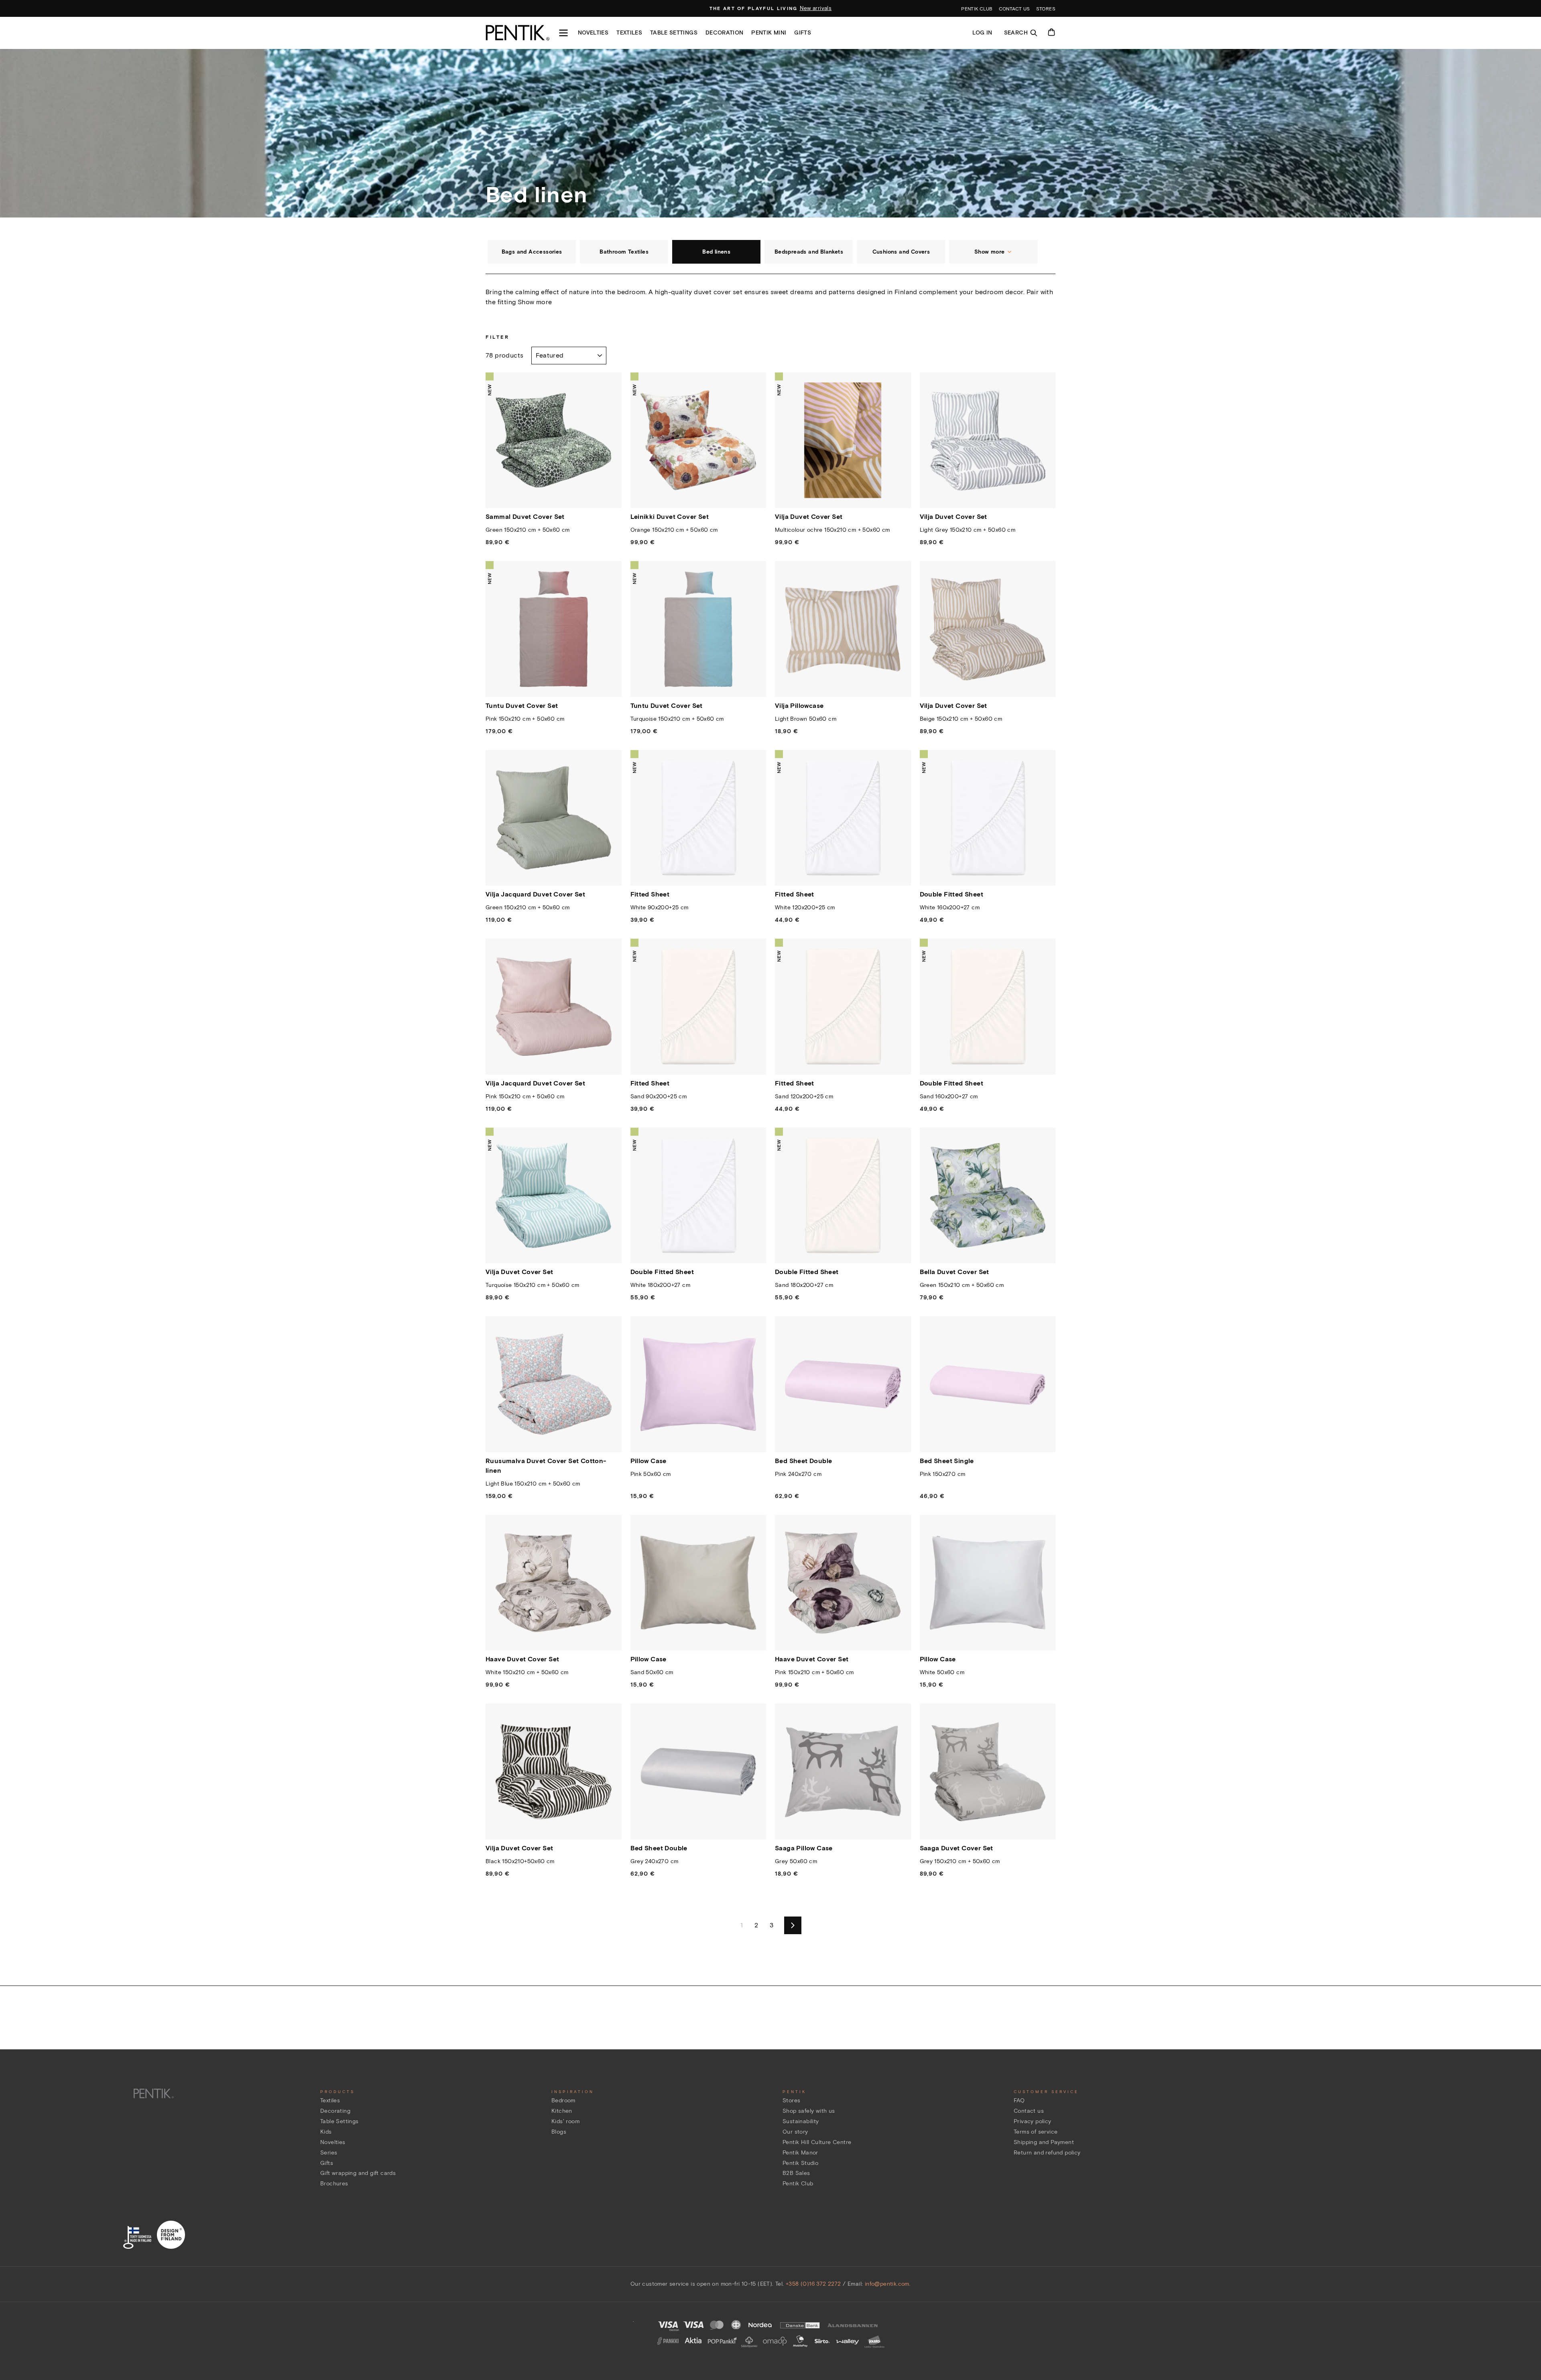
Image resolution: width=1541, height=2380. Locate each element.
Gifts (803, 33)
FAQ (1019, 2101)
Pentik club (977, 9)
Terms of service (1036, 2132)
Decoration (725, 33)
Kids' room (565, 2121)
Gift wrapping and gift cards (358, 2173)
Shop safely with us (809, 2111)
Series (329, 2153)
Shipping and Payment (1044, 2142)
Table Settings (340, 2121)
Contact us (1014, 9)
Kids (326, 2132)
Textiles (629, 33)
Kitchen (562, 2111)
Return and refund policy (1047, 2153)
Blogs (559, 2132)
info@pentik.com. (888, 2284)
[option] (771, 8)
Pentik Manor (800, 2153)
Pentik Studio (800, 2163)
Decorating (335, 2111)
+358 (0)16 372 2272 (813, 2284)
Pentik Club (798, 2184)
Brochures (334, 2184)
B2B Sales (796, 2173)
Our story (795, 2132)
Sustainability (801, 2121)
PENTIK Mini (769, 33)
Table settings (674, 33)
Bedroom (563, 2101)
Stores (1046, 9)
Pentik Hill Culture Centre (817, 2142)
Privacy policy (1033, 2121)
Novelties (593, 33)
